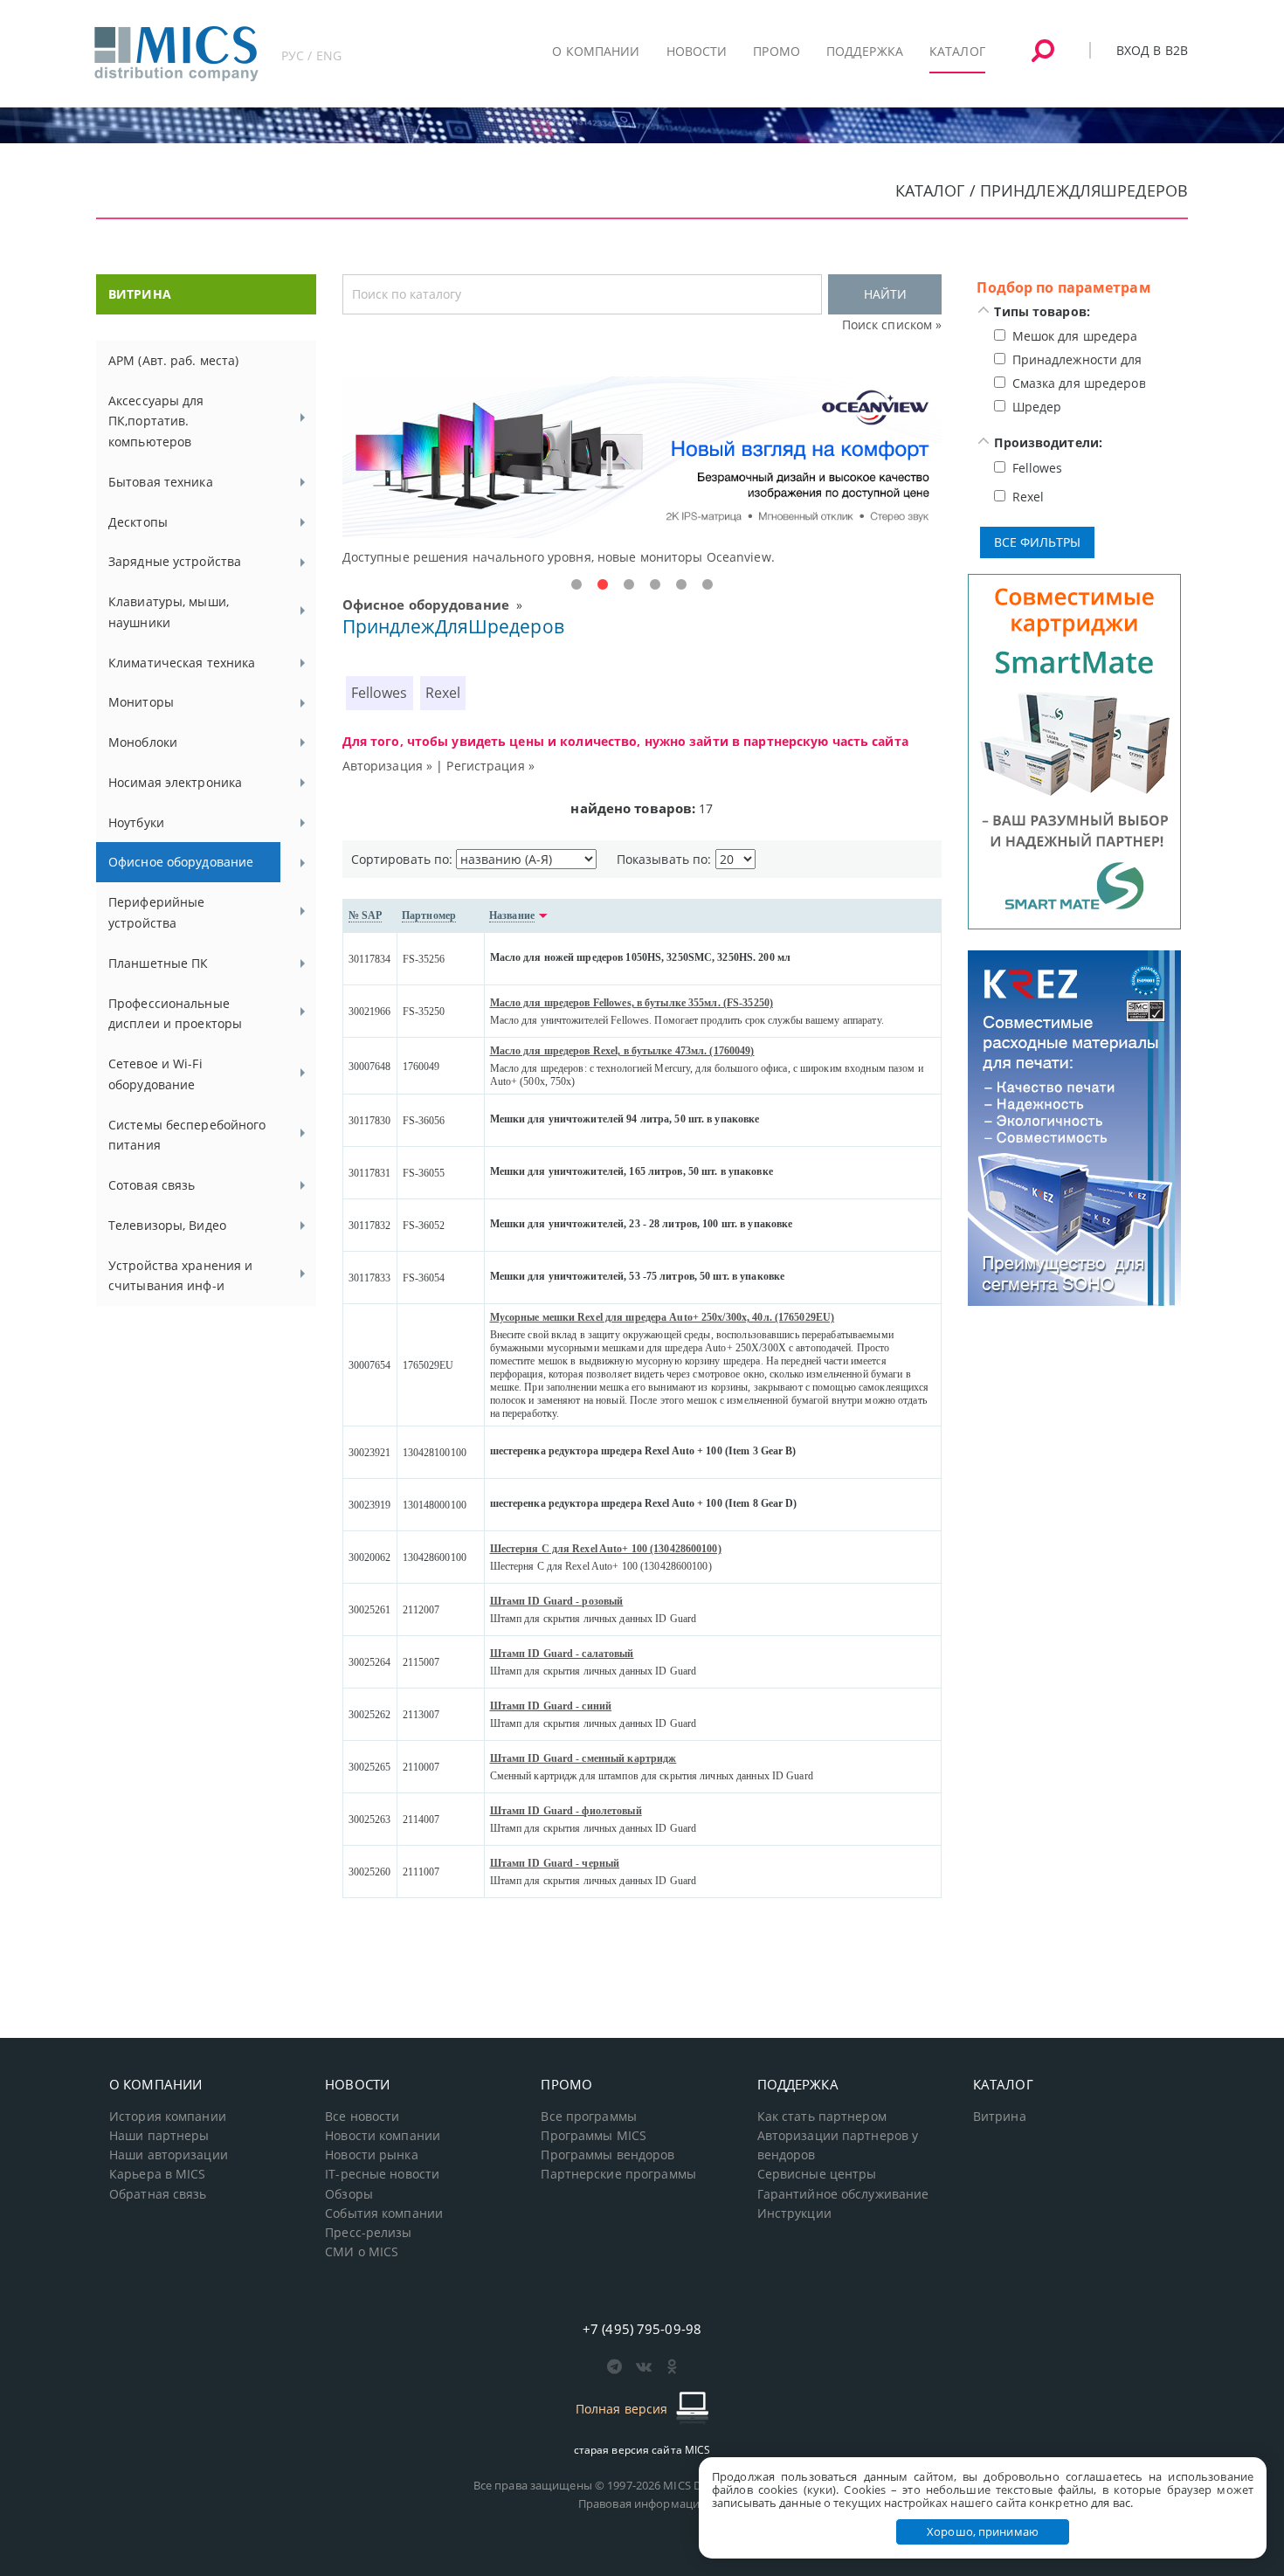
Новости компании (383, 2136)
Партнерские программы (618, 2174)
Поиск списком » (892, 325)
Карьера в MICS (158, 2174)
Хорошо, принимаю (983, 2531)
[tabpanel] (642, 472)
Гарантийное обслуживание (843, 2194)
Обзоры (349, 2194)
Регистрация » (490, 766)
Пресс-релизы (368, 2233)
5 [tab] (681, 585)
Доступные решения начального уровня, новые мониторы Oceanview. (559, 557)
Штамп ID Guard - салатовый (562, 1654)
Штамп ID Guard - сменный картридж (583, 1758)
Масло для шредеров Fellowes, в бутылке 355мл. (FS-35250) (632, 1003)
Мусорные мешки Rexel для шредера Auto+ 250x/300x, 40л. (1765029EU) (663, 1317)
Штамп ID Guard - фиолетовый (566, 1811)
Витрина (1000, 2117)
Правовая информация (642, 2503)
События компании (384, 2213)
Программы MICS (594, 2136)
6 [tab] (708, 585)
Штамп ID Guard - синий (551, 1706)
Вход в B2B (1152, 50)
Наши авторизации (169, 2155)
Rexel (443, 693)
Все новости (362, 2117)
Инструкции (794, 2213)
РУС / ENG (311, 55)
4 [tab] (655, 585)
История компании (168, 2117)
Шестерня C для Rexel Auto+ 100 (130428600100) (606, 1549)
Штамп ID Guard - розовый (557, 1601)
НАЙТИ (885, 294)
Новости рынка (372, 2155)
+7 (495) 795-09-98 (642, 2329)
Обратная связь (158, 2194)
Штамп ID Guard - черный (555, 1863)
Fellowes (380, 693)
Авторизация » (388, 766)
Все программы (589, 2117)
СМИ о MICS (362, 2252)
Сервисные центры (817, 2174)
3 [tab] (629, 585)
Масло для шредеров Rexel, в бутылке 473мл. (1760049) (622, 1051)
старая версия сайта (642, 2450)
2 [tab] (603, 585)
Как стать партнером (822, 2117)
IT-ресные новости (382, 2174)
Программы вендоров (607, 2155)
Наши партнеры (159, 2136)
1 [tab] (576, 585)
